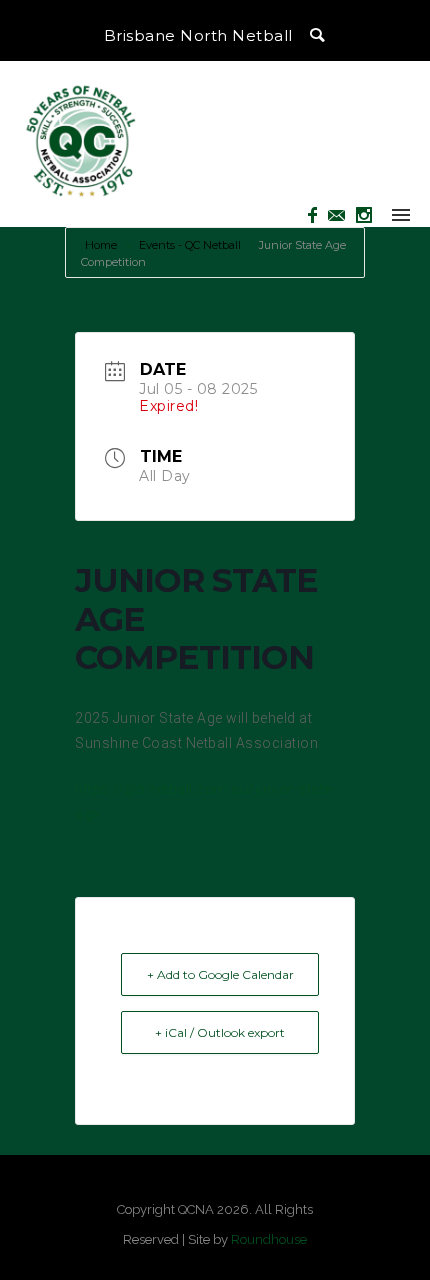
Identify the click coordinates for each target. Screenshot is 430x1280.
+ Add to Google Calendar (220, 974)
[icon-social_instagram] (364, 215)
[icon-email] (342, 215)
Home (102, 245)
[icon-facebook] (318, 215)
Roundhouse (269, 1239)
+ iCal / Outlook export (220, 1032)
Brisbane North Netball (198, 35)
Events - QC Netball (190, 245)
